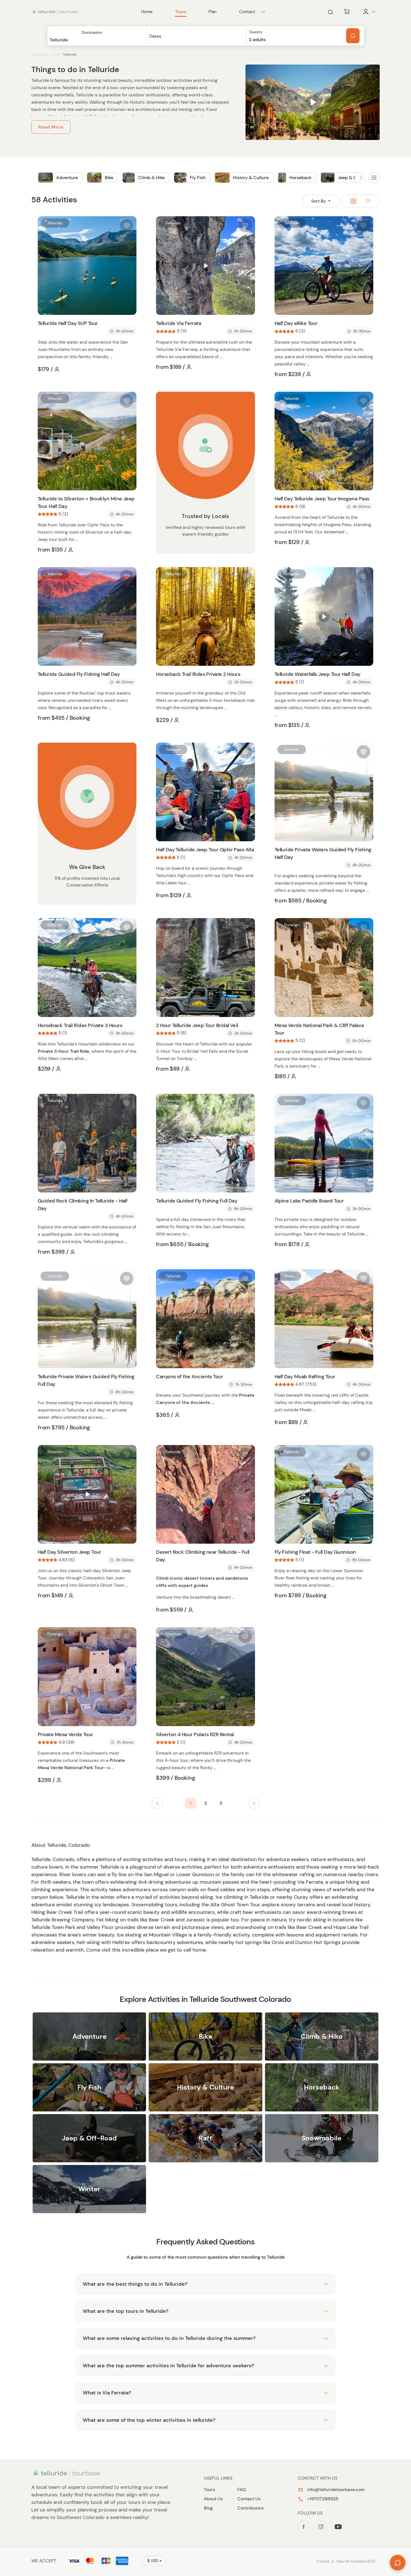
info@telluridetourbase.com (335, 2490)
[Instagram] (321, 2527)
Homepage (40, 54)
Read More (51, 127)
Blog (208, 2508)
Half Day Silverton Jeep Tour (69, 1552)
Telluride (55, 223)
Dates (155, 36)
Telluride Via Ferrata (179, 323)
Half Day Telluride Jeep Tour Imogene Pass (322, 499)
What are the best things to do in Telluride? (135, 2284)
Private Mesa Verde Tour (65, 1734)
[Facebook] (304, 2527)
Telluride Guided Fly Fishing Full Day (197, 1201)
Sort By (319, 201)
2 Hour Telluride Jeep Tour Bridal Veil (197, 1025)
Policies (323, 2561)
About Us (213, 2499)
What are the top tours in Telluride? (126, 2311)
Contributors (251, 2508)
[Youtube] (338, 2527)
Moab (289, 1276)
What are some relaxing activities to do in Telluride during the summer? (169, 2338)
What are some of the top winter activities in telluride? (149, 2420)
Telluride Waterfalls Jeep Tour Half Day (317, 674)
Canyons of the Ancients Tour (189, 1377)
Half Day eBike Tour (296, 323)
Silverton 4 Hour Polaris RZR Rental (195, 1734)
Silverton (55, 1452)
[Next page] (254, 1803)
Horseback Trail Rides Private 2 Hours (198, 674)
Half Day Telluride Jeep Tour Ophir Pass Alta (205, 850)
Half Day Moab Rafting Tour (305, 1377)
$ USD (153, 2561)
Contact (247, 12)
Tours (56, 54)
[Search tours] (353, 36)
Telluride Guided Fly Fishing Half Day (79, 674)
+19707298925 (322, 2499)
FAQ (242, 2490)
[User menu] (369, 12)
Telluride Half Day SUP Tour (68, 323)
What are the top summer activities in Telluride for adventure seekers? (168, 2366)
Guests (256, 32)
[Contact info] (263, 12)
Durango (292, 925)
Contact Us (249, 2499)
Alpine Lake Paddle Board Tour (309, 1201)
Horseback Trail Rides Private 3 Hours (80, 1025)
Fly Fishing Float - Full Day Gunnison (315, 1552)
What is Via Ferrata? (107, 2393)
